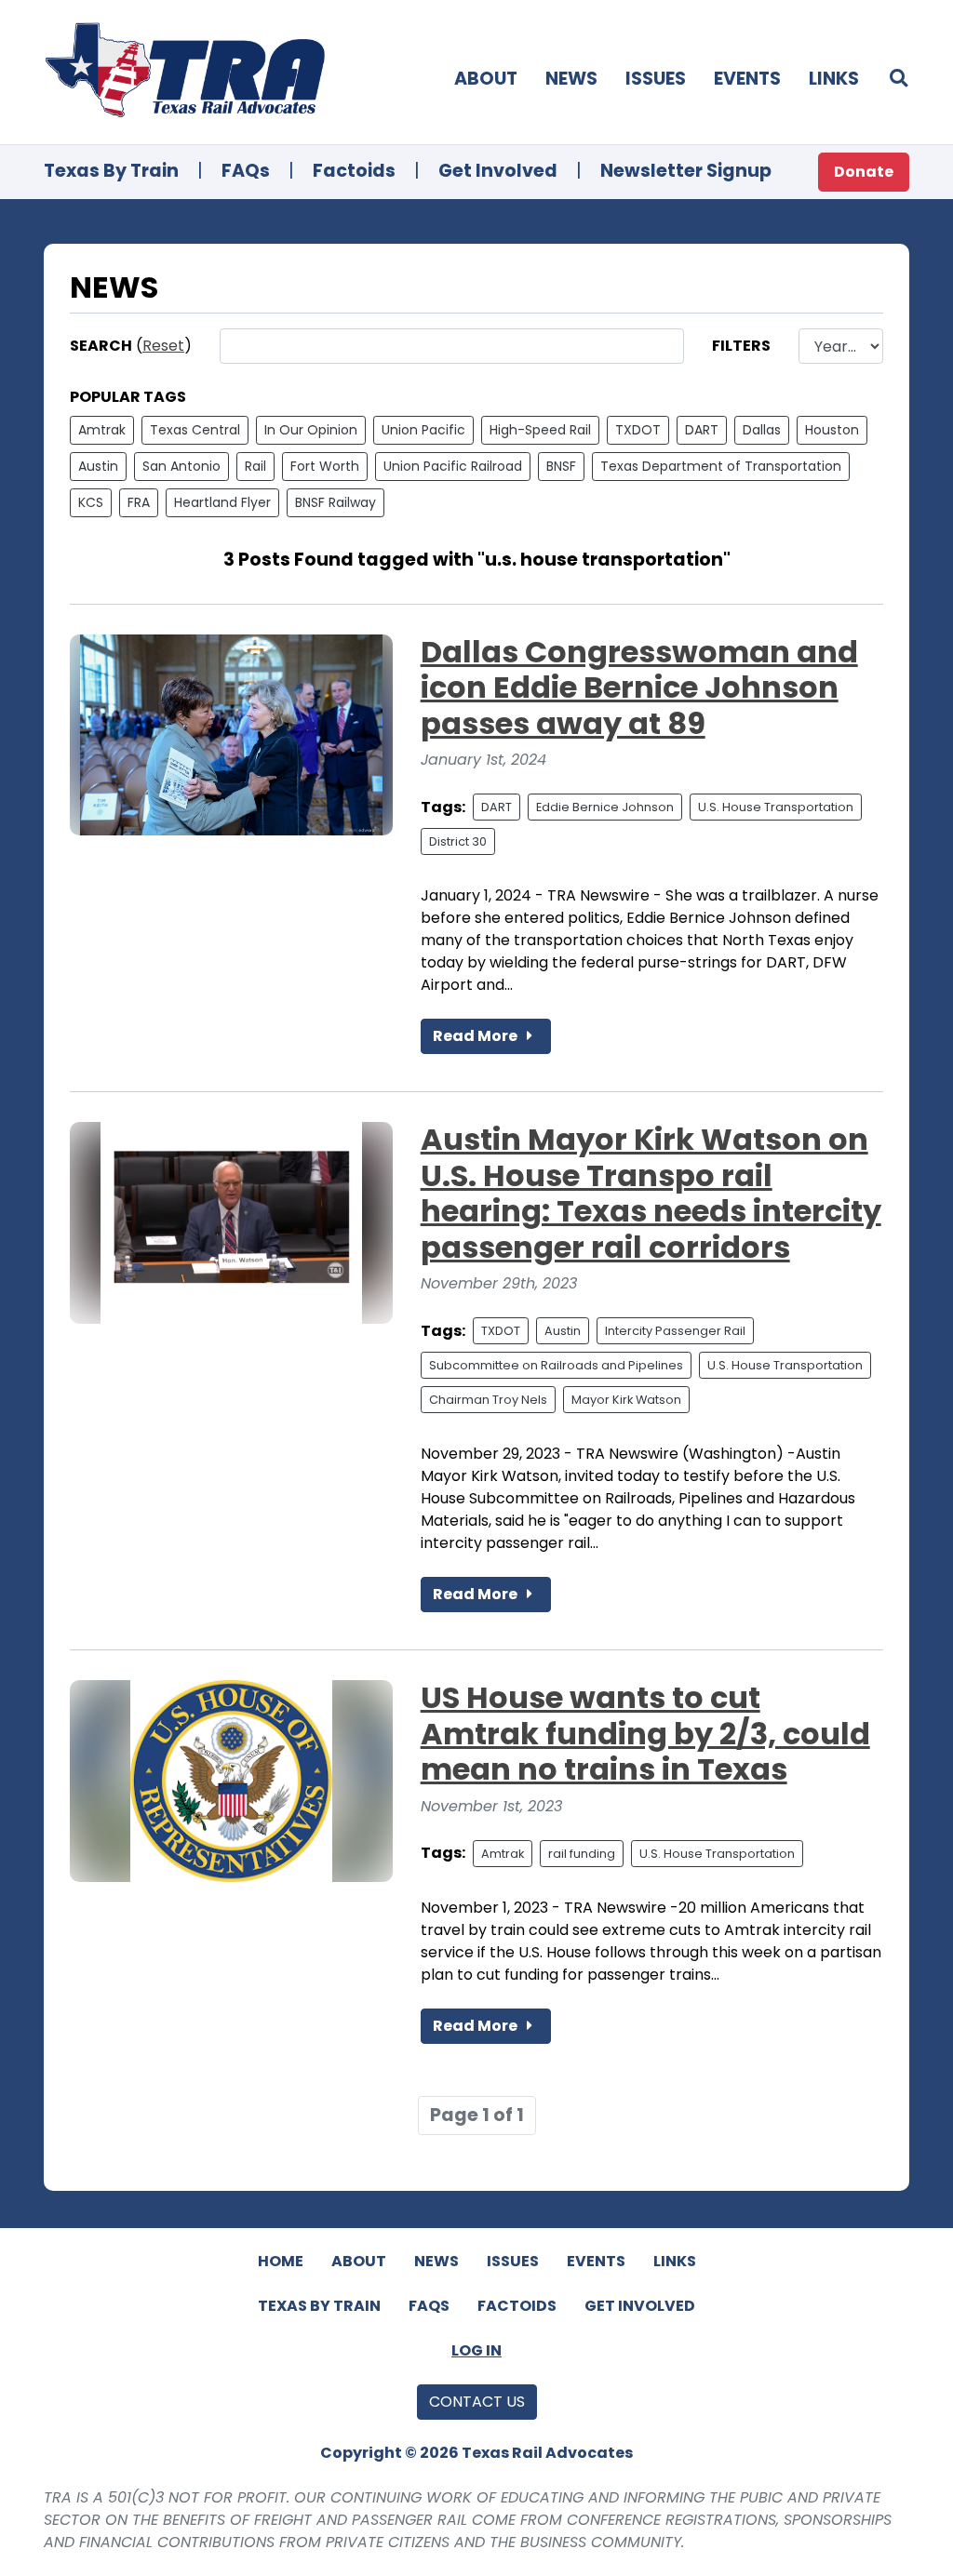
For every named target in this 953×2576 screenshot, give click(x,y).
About (486, 79)
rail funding (582, 1854)
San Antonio (181, 466)
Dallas (762, 430)
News (571, 79)
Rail (255, 466)
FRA (139, 502)
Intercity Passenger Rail (675, 1331)
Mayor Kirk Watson (626, 1400)
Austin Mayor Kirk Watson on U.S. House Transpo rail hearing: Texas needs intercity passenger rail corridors (651, 1193)
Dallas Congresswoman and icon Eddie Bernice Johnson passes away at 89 (639, 687)
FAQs (246, 171)
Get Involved (498, 171)
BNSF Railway (336, 502)
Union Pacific (423, 430)
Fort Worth (325, 466)
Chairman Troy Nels (488, 1400)
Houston (832, 430)
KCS (91, 502)
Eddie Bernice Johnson (605, 807)
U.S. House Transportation (776, 807)
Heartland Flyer (222, 502)
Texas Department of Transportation (721, 466)
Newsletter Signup (686, 171)
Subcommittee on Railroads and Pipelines (556, 1365)
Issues (656, 79)
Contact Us (477, 2402)
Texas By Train (111, 171)
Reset (163, 346)
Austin (98, 466)
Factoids (354, 171)
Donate (864, 172)
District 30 (458, 841)
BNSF (561, 466)
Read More (476, 1036)
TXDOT (638, 430)
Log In (476, 2350)
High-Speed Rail (540, 430)
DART (702, 430)
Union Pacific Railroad (453, 466)
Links (834, 79)
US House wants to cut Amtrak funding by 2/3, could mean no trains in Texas (645, 1733)
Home (281, 2261)
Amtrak (102, 430)
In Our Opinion (311, 430)
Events (747, 79)
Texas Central (195, 430)
